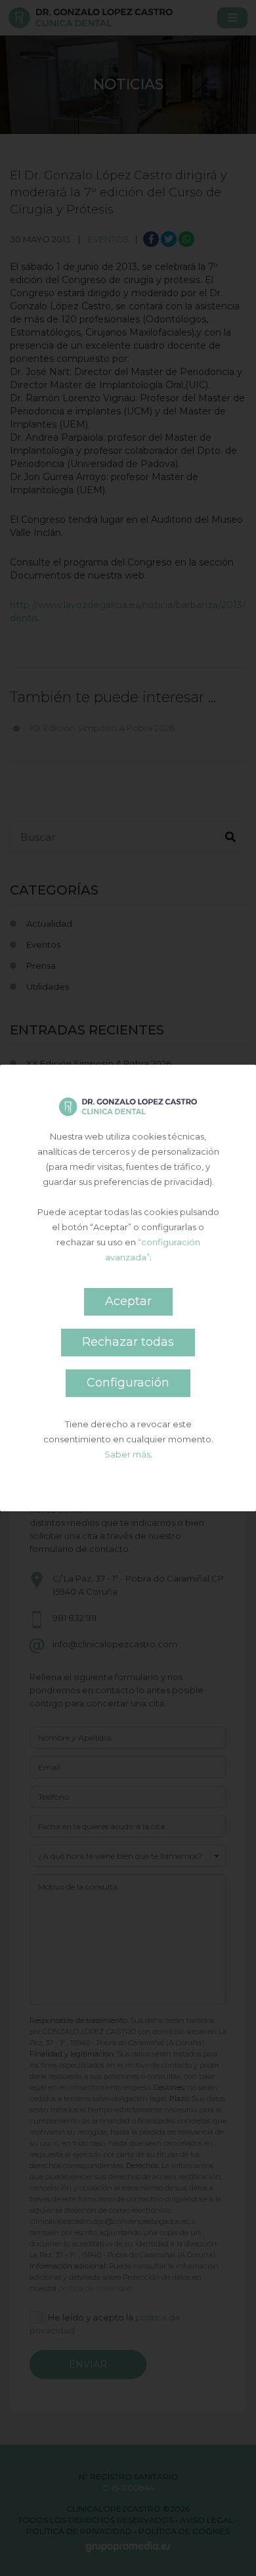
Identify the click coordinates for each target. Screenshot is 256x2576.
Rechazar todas (128, 1342)
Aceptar (128, 1301)
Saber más (127, 1454)
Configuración (128, 1383)
